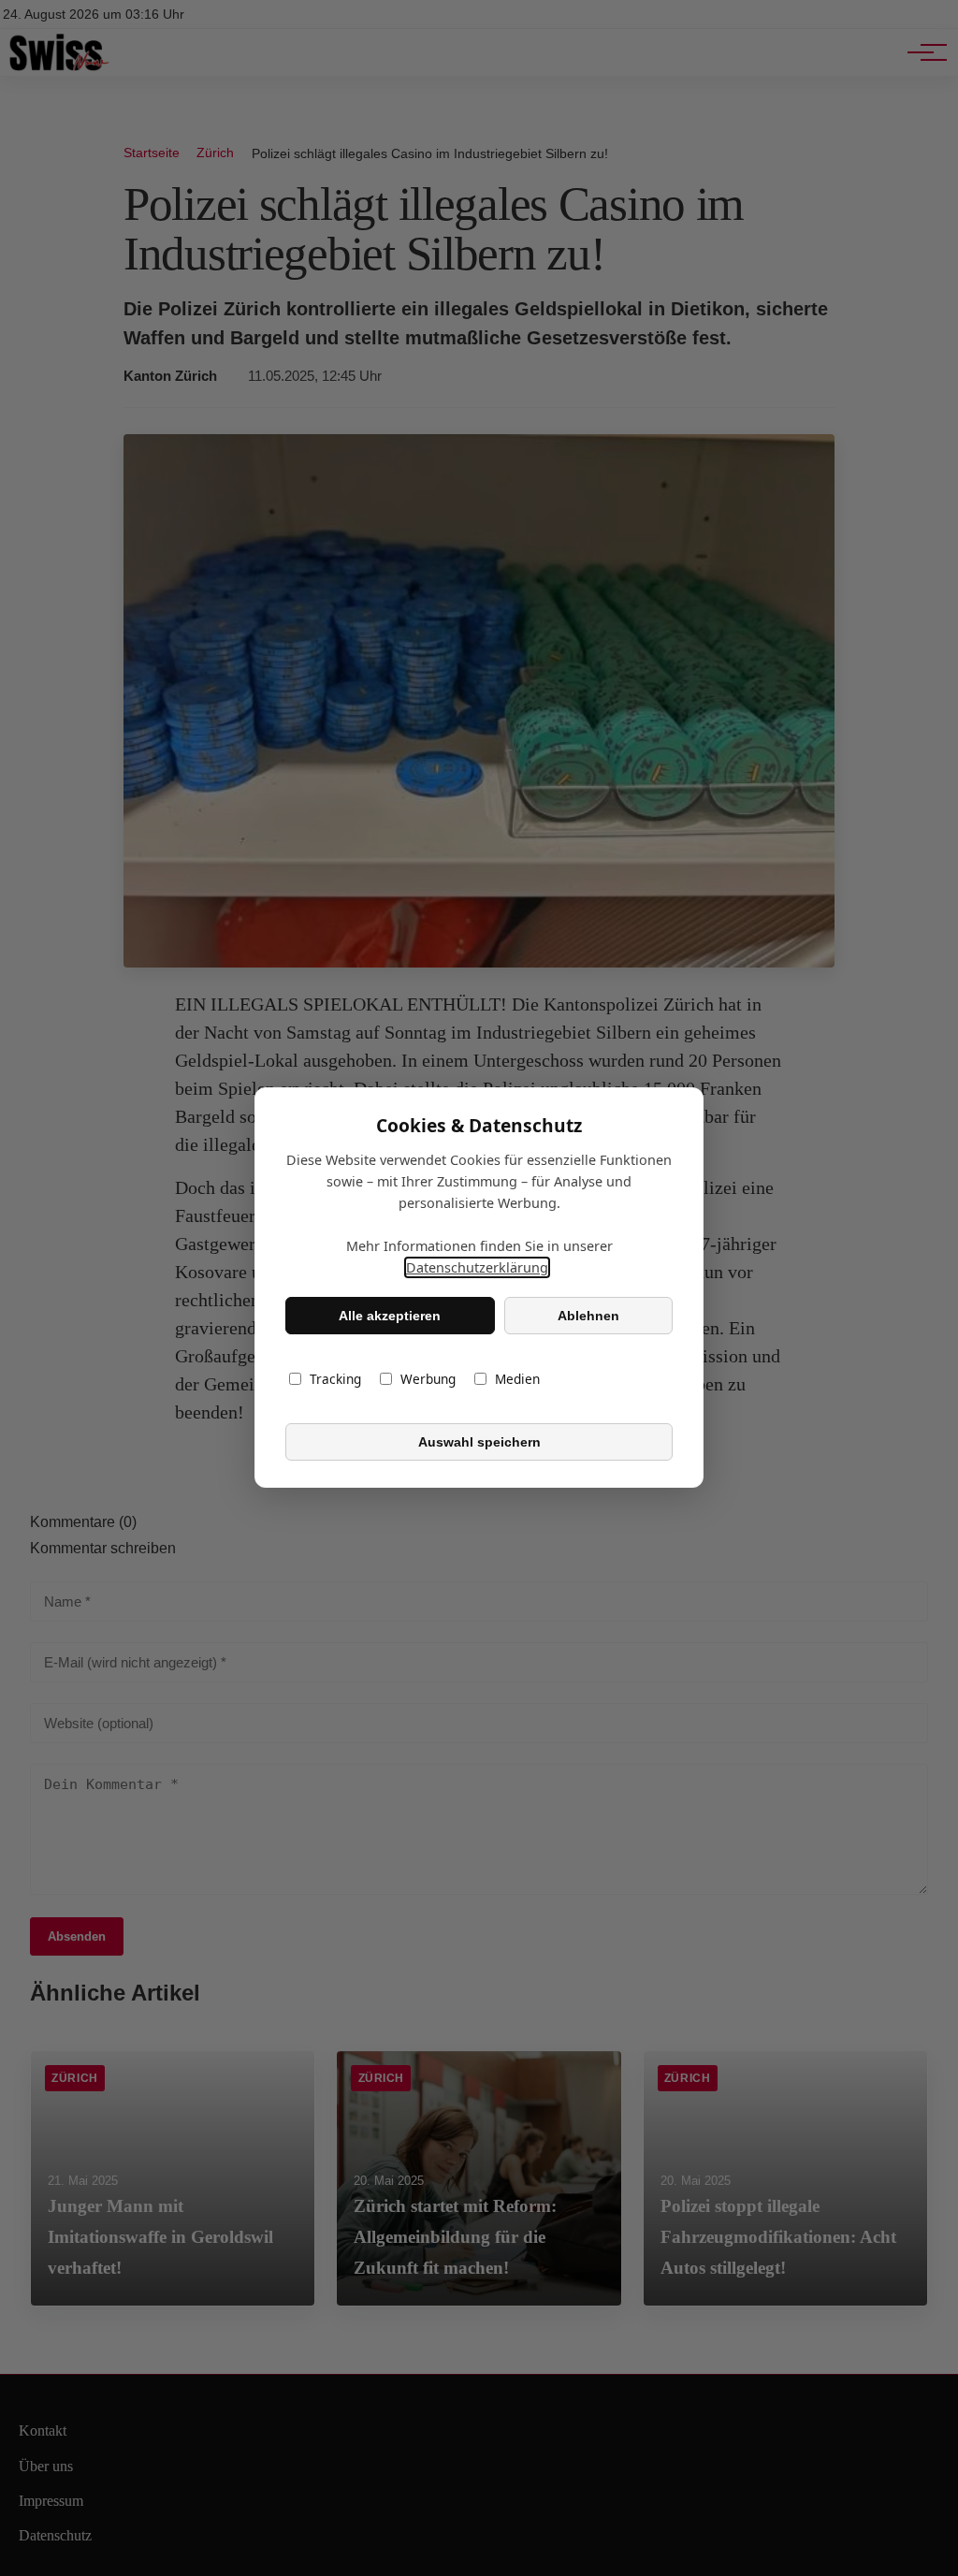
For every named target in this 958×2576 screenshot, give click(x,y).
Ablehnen (588, 1316)
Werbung (428, 1380)
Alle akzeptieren (390, 1316)
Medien (517, 1380)
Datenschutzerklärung (477, 1268)
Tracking (335, 1380)
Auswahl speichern (479, 1442)
